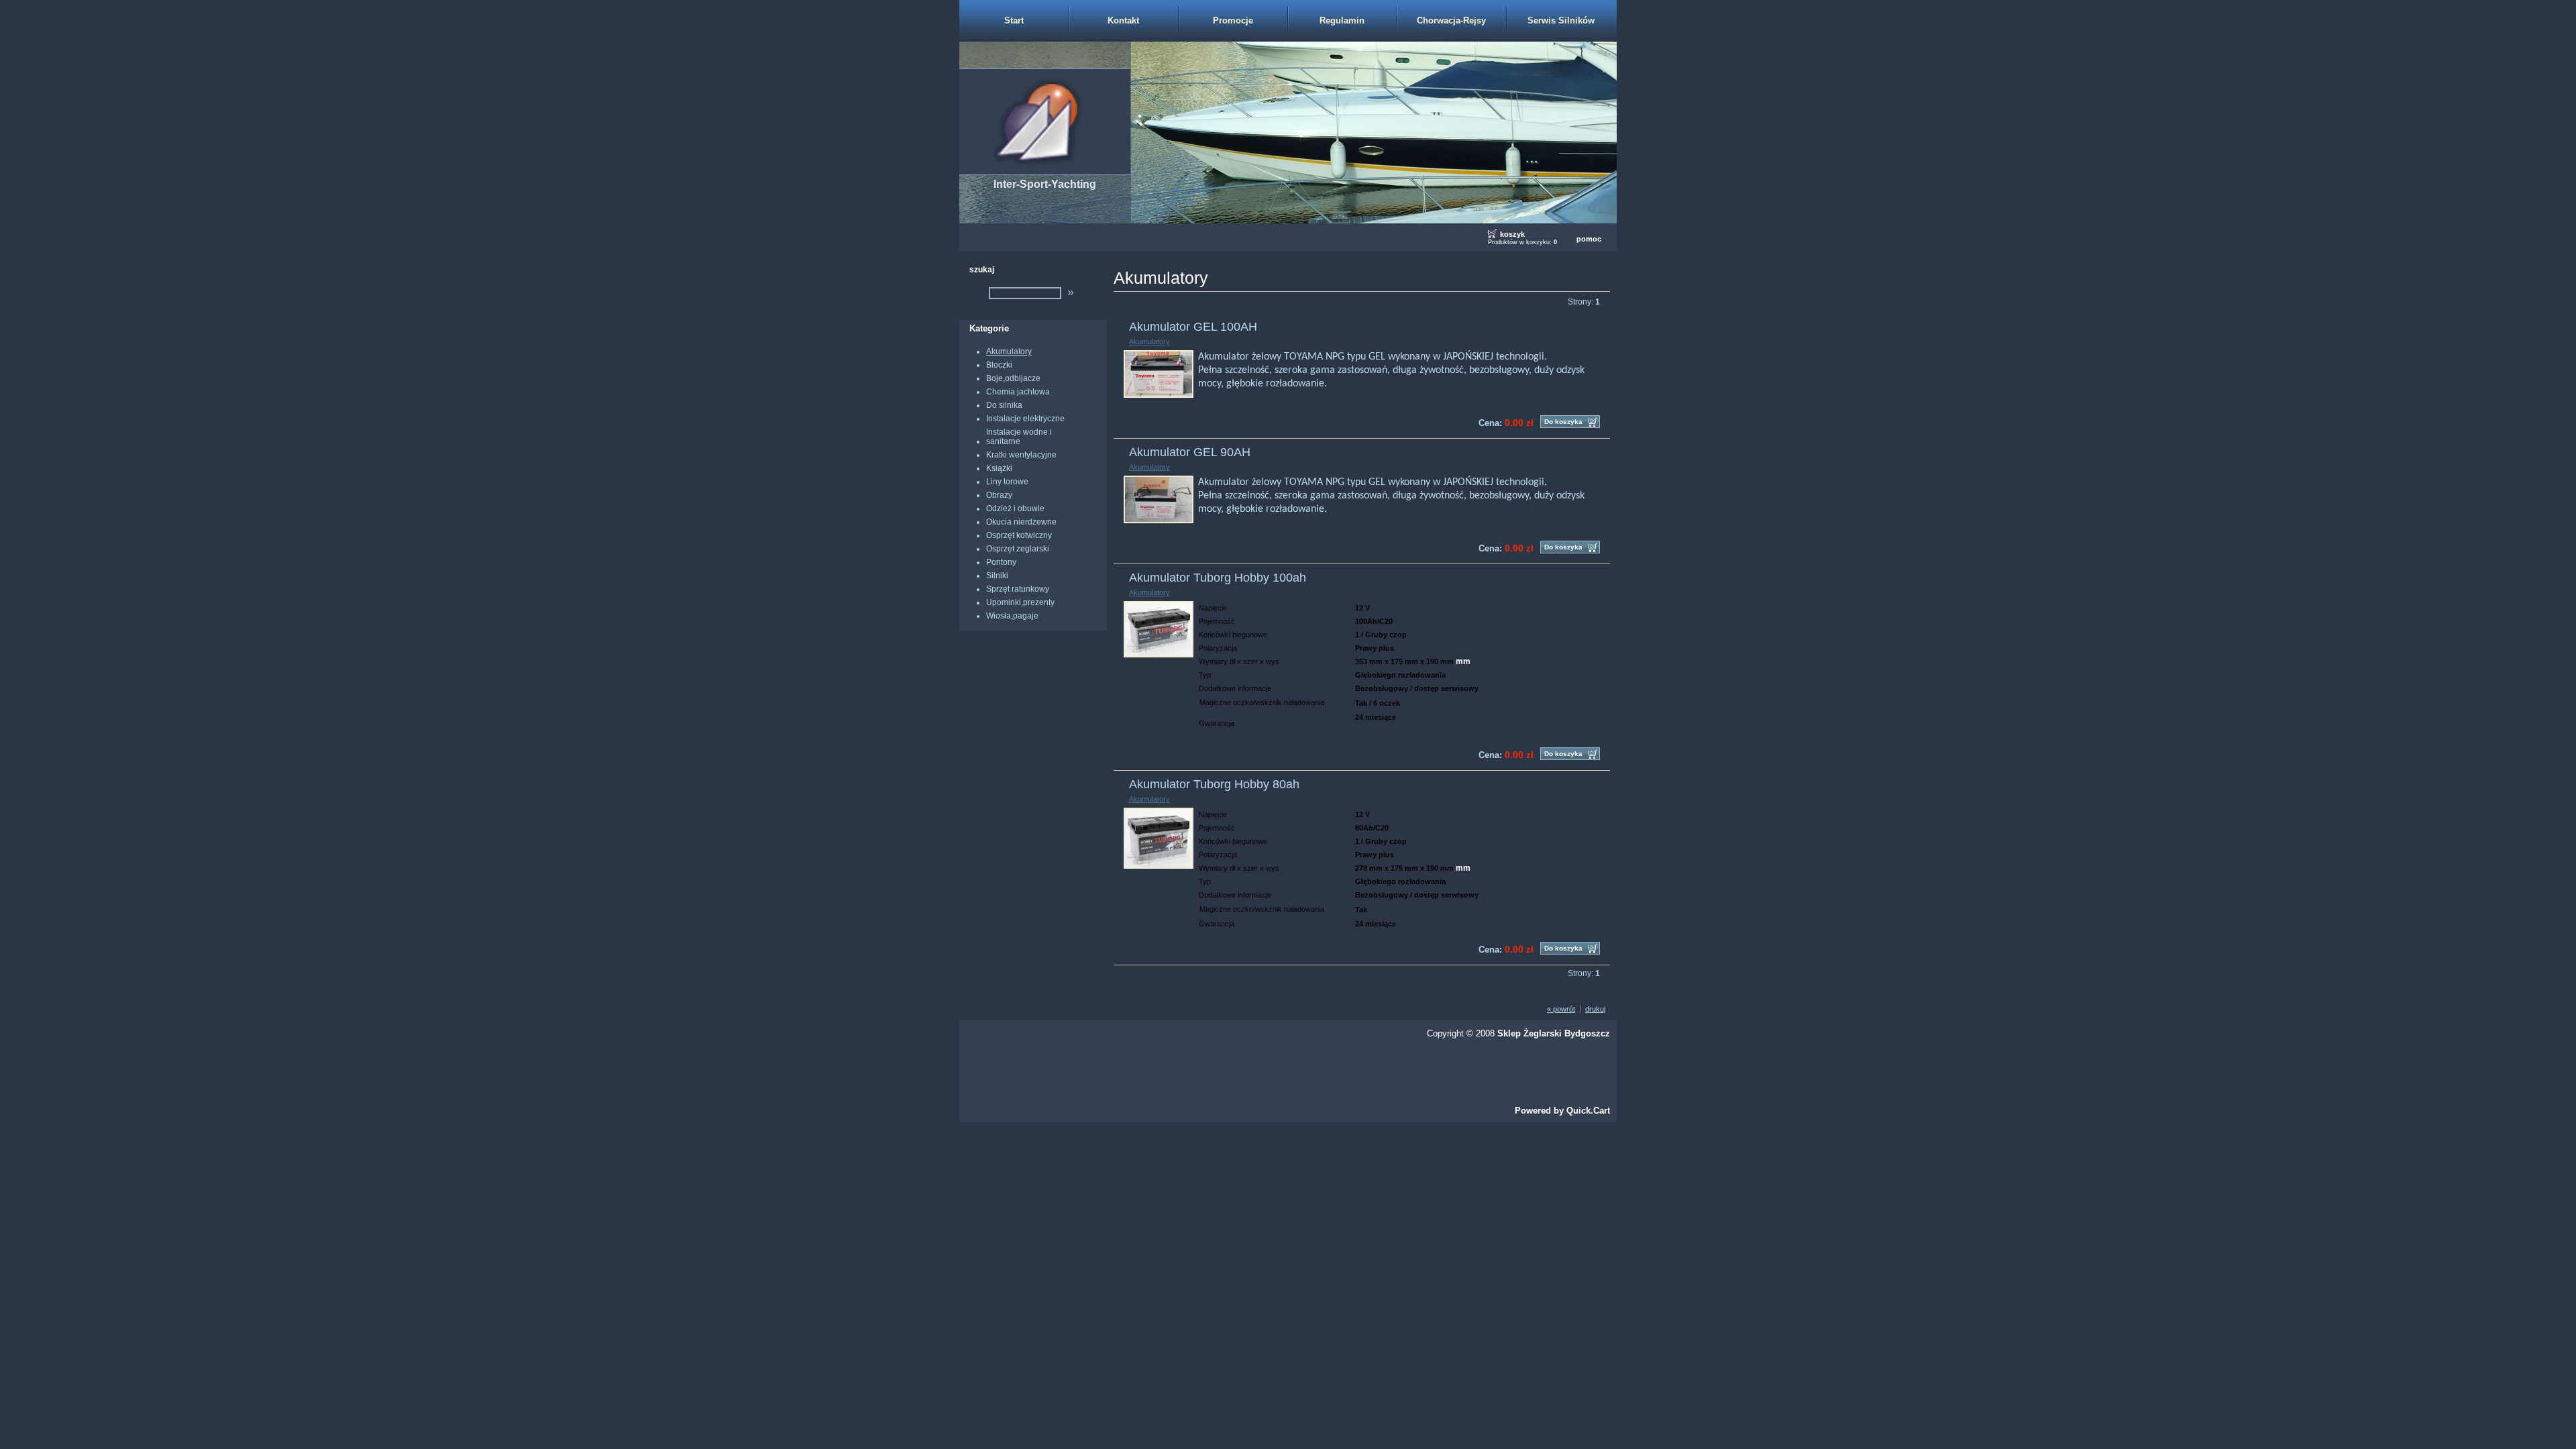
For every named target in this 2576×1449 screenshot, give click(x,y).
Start (1014, 20)
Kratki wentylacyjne (1021, 455)
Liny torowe (1007, 482)
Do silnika (1004, 405)
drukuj (1595, 1009)
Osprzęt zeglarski (1018, 549)
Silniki (997, 576)
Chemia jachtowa (1018, 392)
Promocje (1233, 20)
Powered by (1562, 1111)
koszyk (1512, 234)
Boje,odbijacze (1013, 378)
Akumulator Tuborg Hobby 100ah (1218, 578)
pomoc (1589, 239)
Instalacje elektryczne (1025, 419)
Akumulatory (1009, 352)
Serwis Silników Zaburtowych (1561, 28)
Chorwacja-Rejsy (1451, 20)
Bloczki (999, 365)
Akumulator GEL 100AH (1193, 327)
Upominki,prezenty (1020, 602)
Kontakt (1123, 20)
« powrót (1561, 1009)
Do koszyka (1563, 422)
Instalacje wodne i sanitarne (1019, 437)
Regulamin (1342, 20)
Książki (999, 468)
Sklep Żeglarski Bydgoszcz (1554, 1033)
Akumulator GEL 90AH (1190, 452)
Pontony (1001, 562)
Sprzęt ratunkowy (1018, 589)
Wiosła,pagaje (1012, 616)
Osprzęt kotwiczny (1019, 535)
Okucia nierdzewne (1021, 522)
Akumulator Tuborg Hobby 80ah (1214, 784)
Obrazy (999, 495)
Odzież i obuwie (1015, 508)
